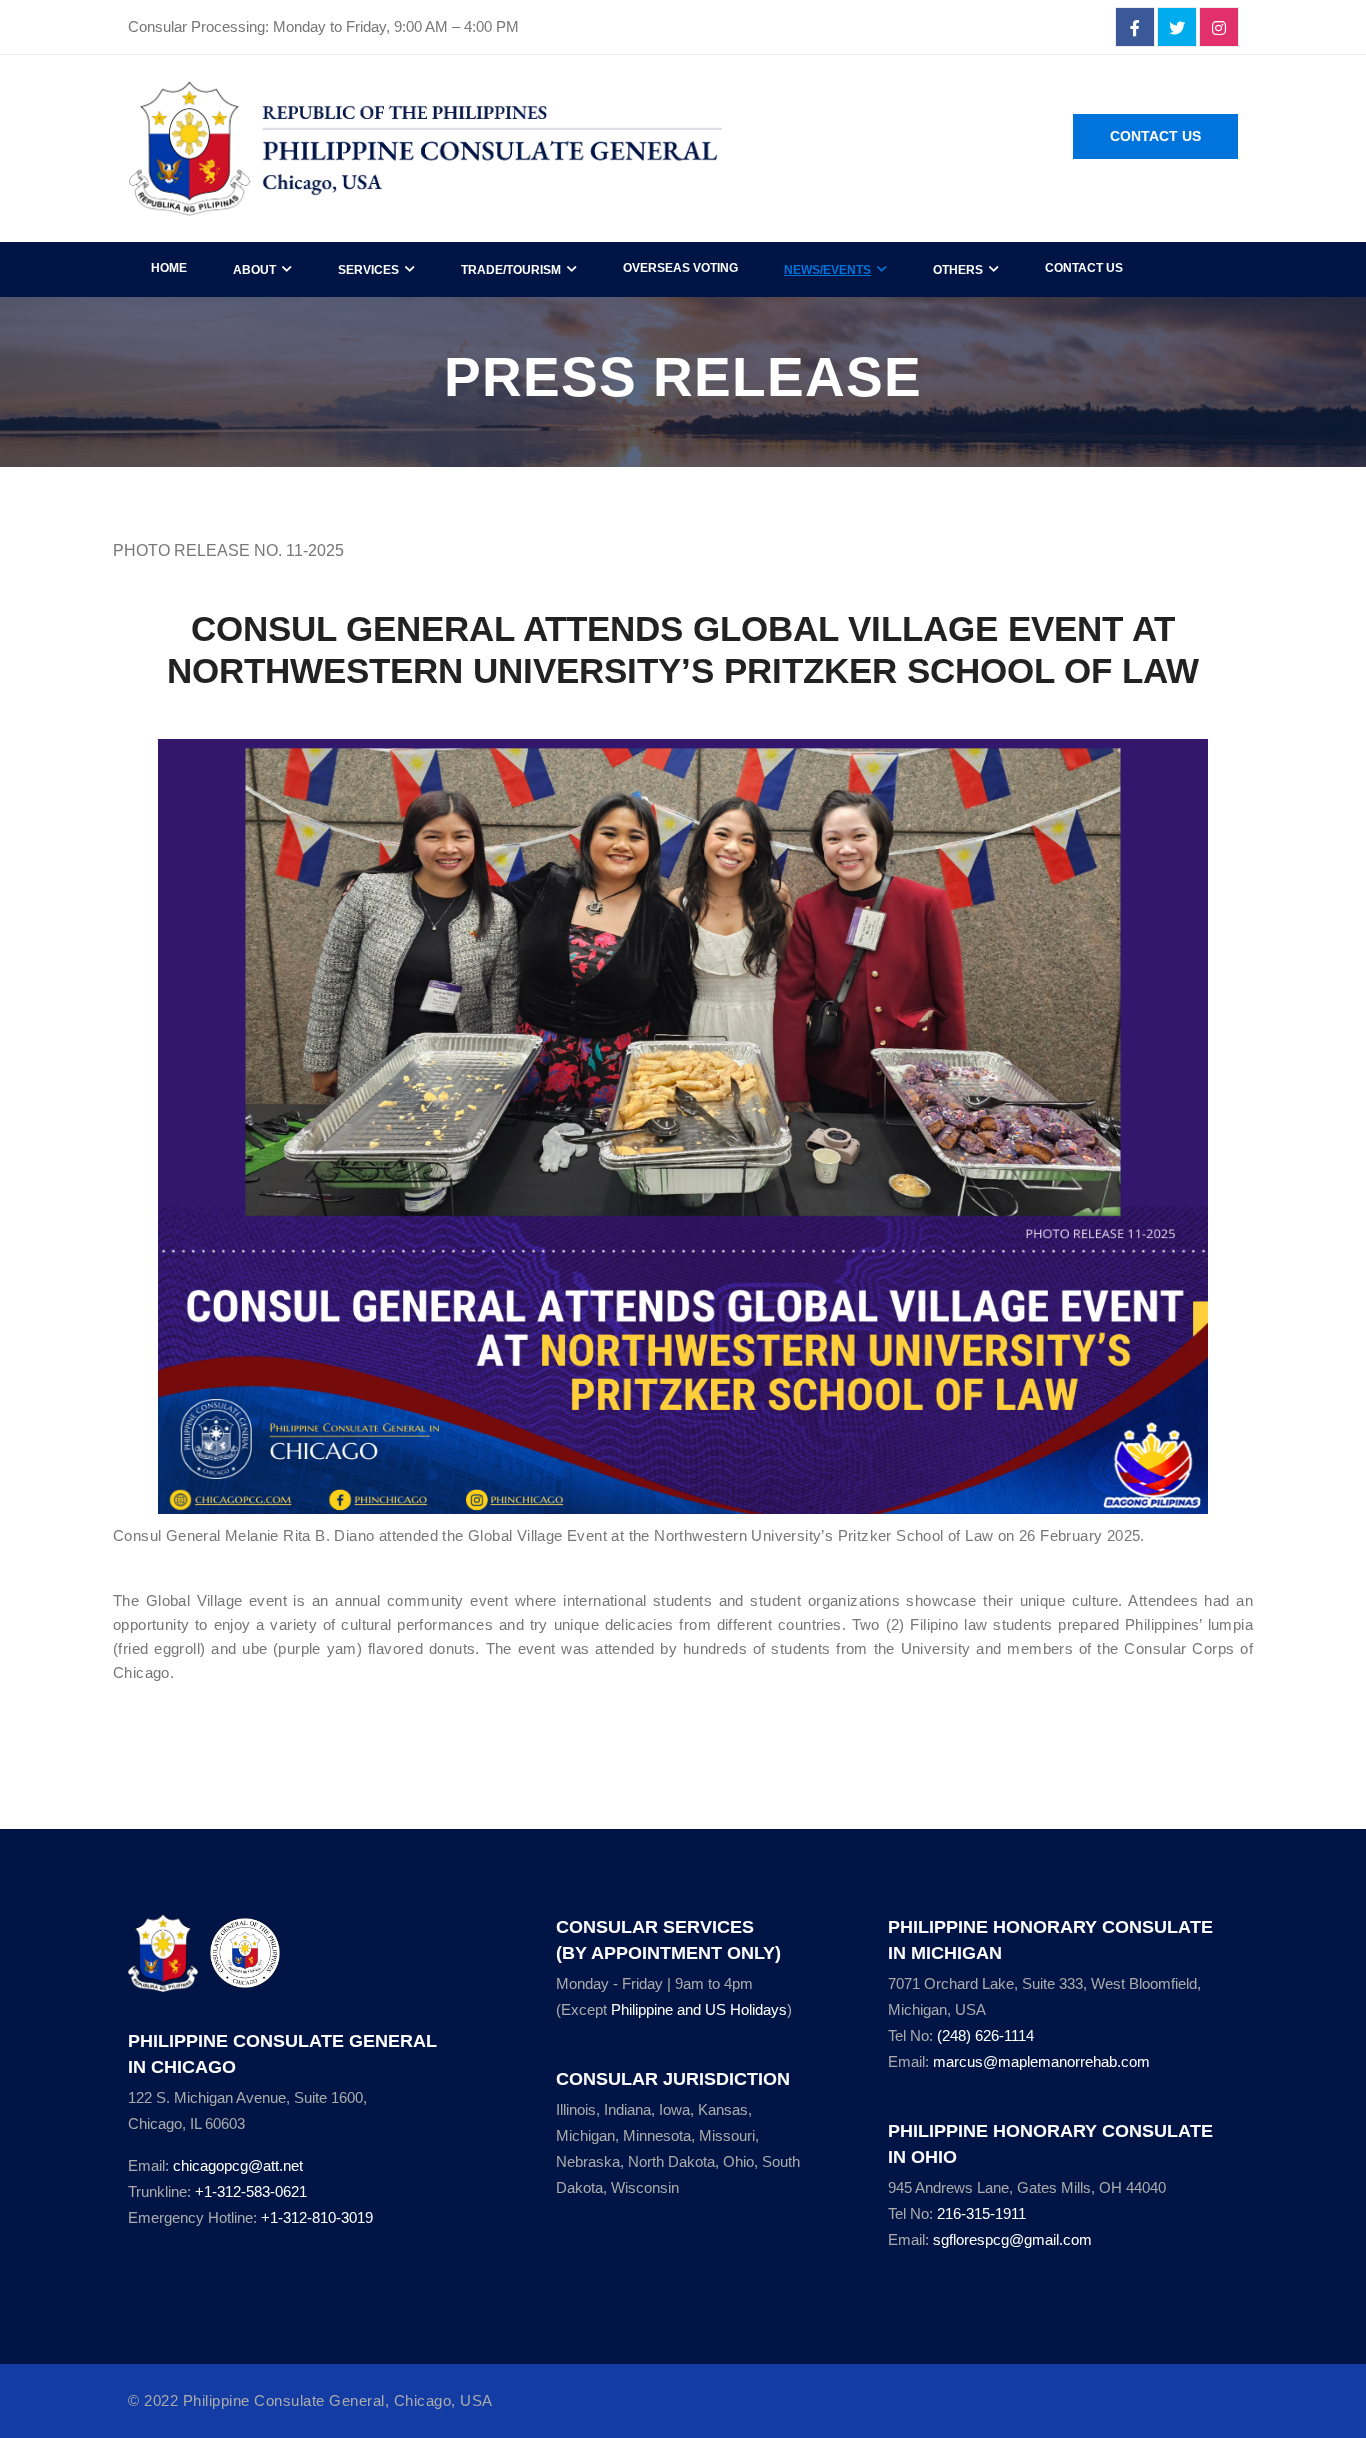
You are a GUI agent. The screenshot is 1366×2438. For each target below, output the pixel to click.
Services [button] (368, 270)
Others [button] (958, 270)
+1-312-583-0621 (251, 2191)
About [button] (254, 270)
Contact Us (1155, 136)
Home (169, 268)
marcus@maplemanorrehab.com (1041, 2061)
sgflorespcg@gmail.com (1012, 2239)
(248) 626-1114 (985, 2035)
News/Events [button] (827, 270)
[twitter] (1177, 28)
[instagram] (1219, 28)
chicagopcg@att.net (238, 2165)
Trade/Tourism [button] (511, 270)
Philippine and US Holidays (699, 2009)
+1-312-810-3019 (317, 2217)
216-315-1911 (981, 2213)
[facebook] (1135, 28)
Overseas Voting (680, 268)
